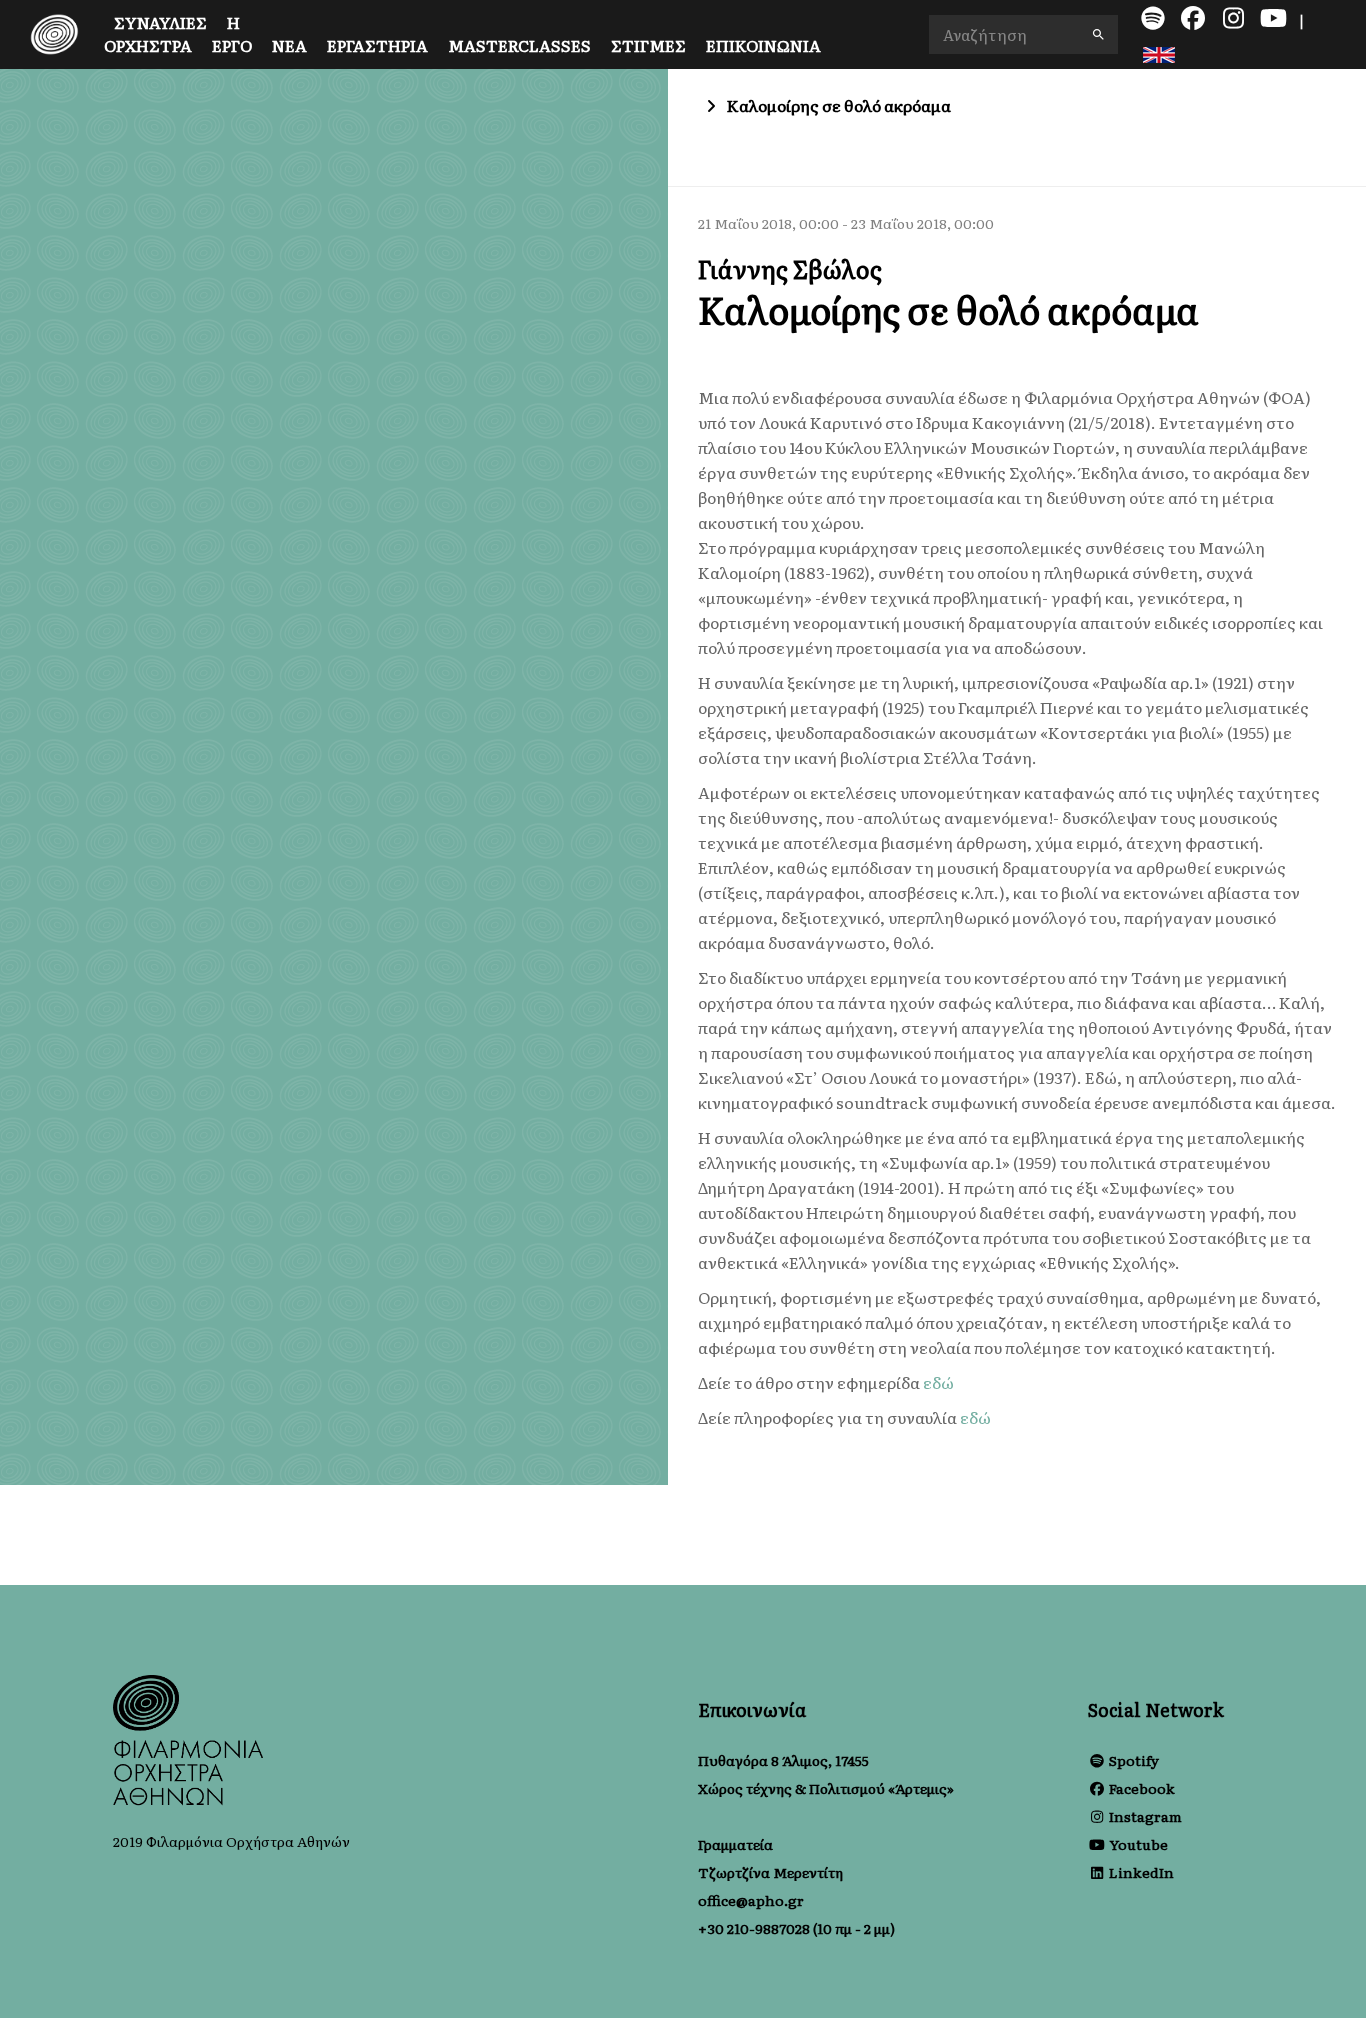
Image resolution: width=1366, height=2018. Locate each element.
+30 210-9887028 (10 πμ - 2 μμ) (796, 1928)
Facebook (1142, 1788)
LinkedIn (1141, 1872)
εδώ (938, 1382)
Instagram (1145, 1816)
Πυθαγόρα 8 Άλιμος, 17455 (783, 1760)
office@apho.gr (751, 1900)
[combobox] (1024, 34)
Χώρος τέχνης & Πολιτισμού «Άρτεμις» (826, 1788)
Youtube (1138, 1844)
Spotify (1134, 1760)
